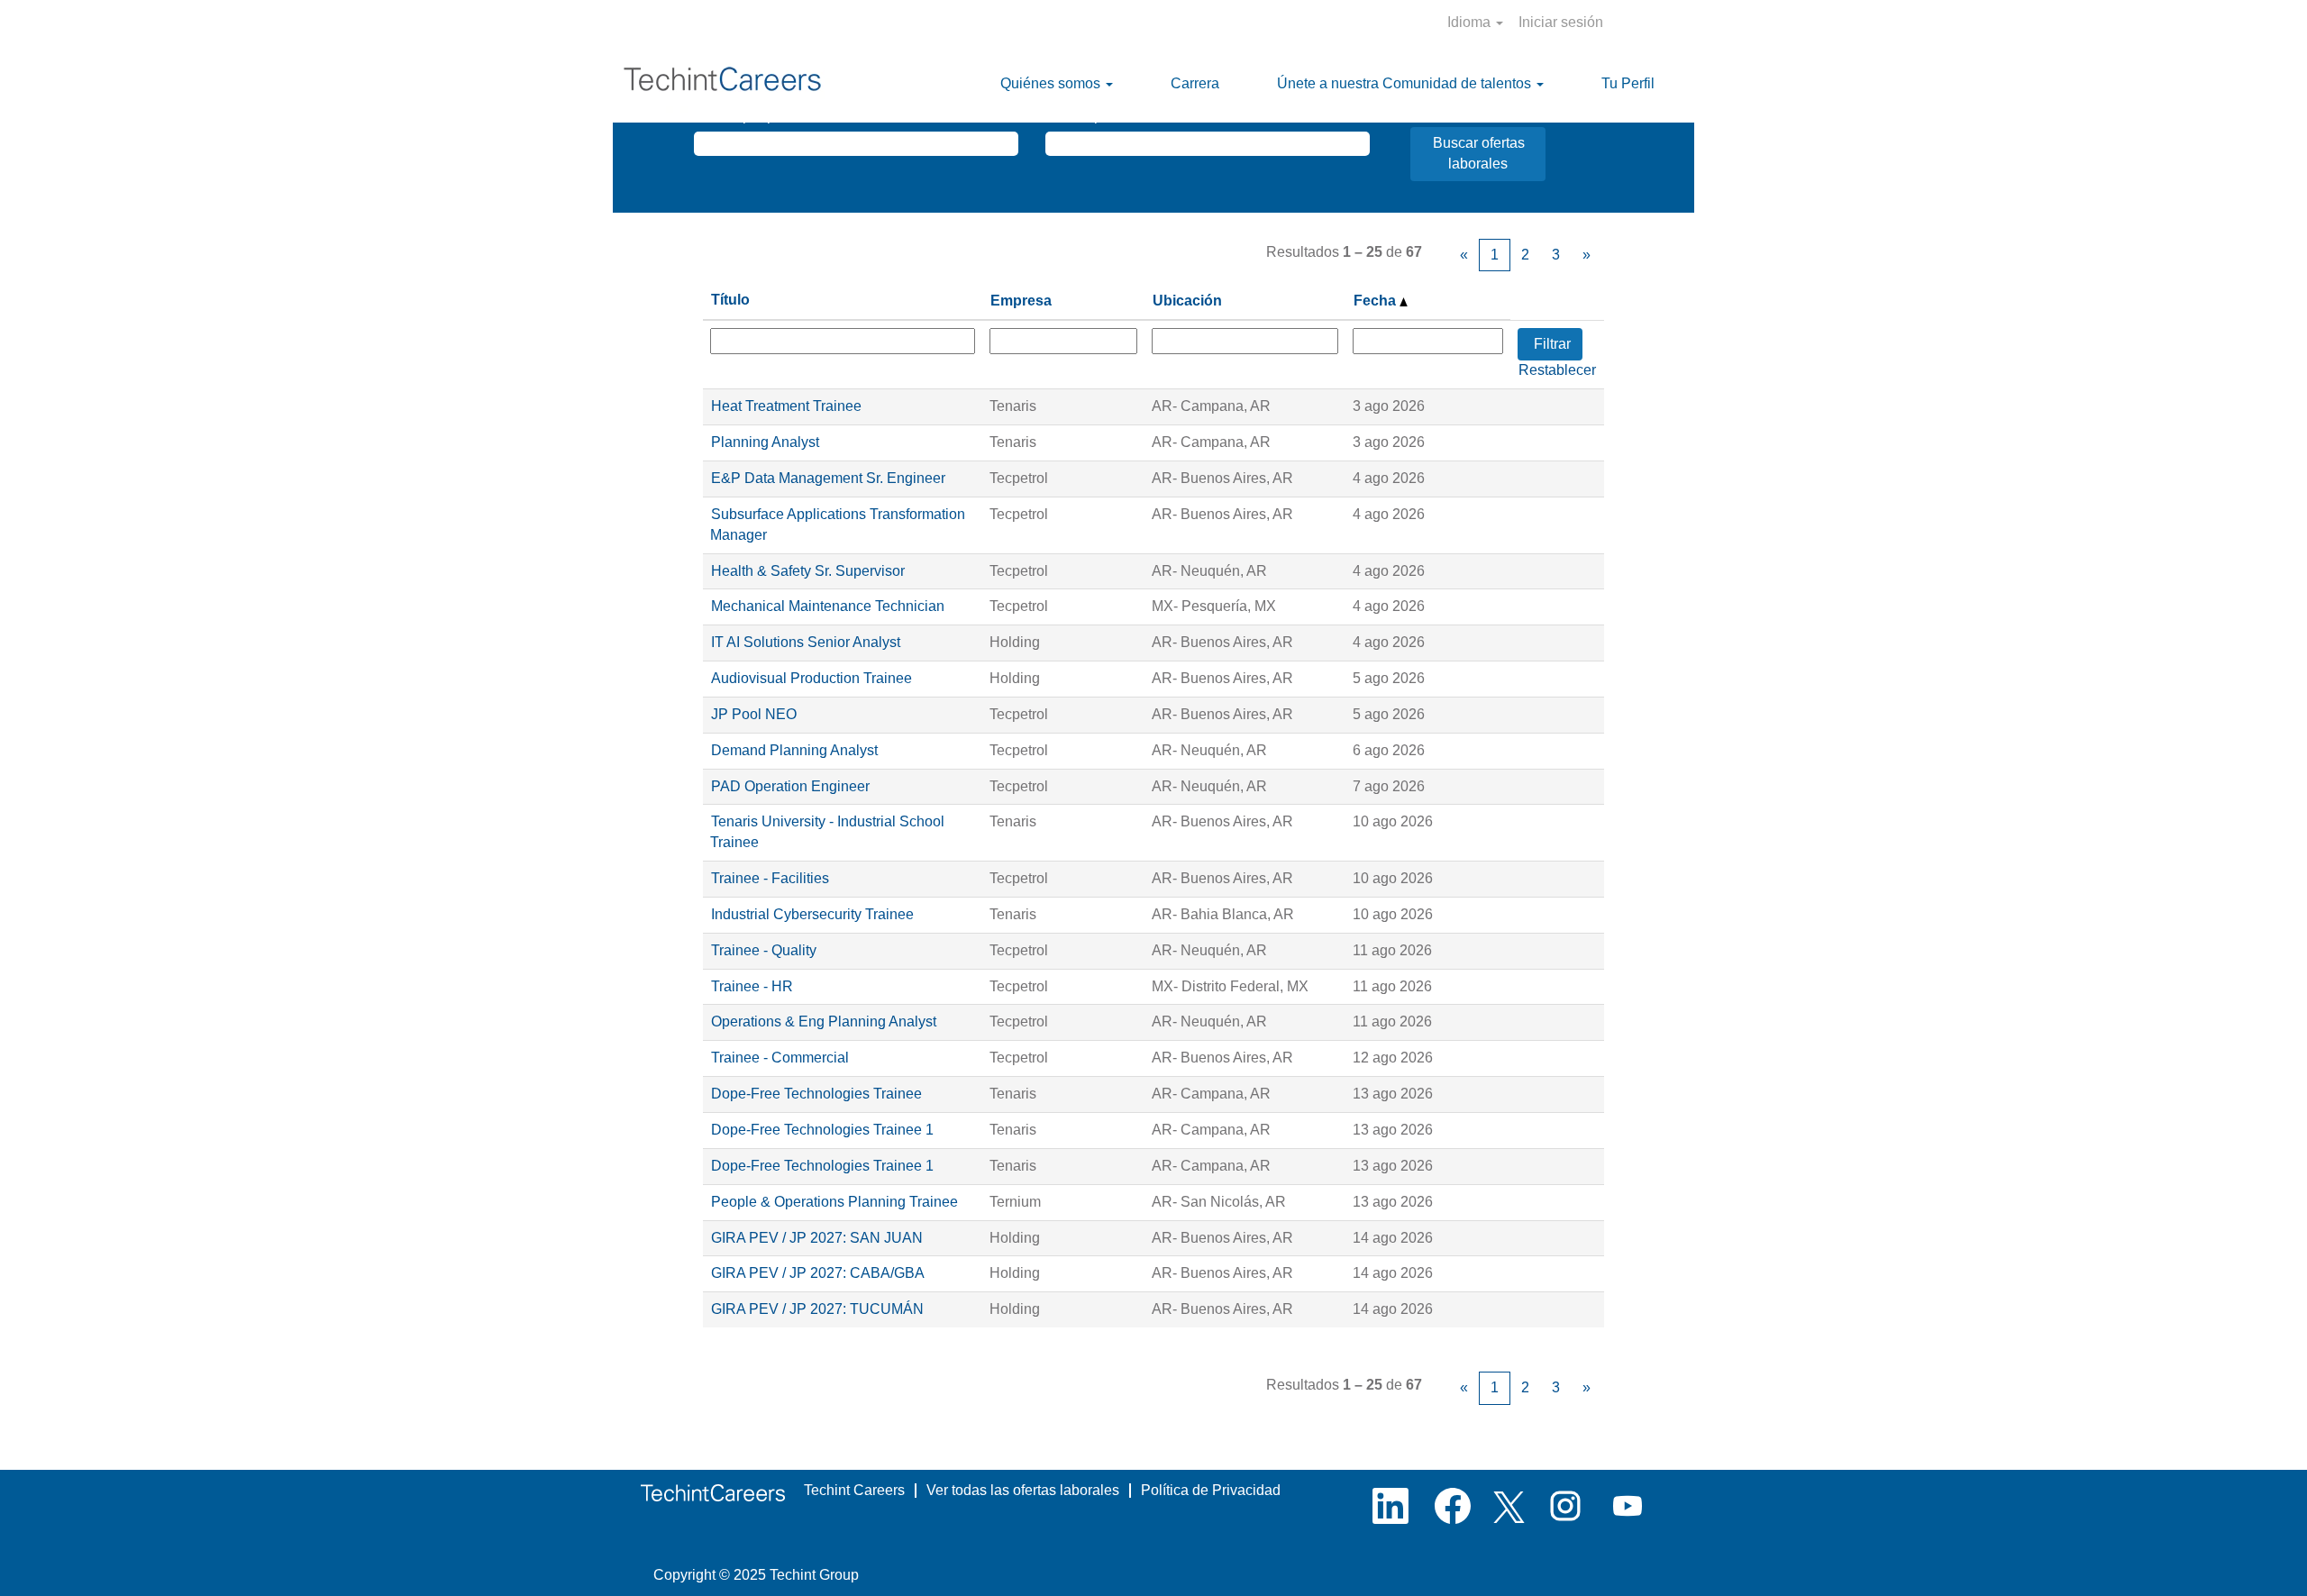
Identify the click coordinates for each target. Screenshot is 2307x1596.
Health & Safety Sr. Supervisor (808, 571)
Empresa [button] (1021, 301)
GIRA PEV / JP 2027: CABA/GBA (818, 1273)
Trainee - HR (752, 986)
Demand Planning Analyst (794, 750)
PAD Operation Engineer (790, 786)
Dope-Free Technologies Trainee (816, 1094)
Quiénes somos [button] (1052, 83)
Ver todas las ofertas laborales (1023, 1490)
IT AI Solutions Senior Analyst (806, 642)
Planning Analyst (765, 442)
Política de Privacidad (1211, 1490)
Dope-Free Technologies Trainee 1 (822, 1130)
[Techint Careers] (713, 1493)
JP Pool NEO (754, 714)
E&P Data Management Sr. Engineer (828, 478)
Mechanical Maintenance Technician (828, 606)
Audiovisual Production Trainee (812, 678)
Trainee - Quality (764, 950)
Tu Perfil (1628, 83)
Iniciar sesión (1561, 22)
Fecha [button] (1377, 301)
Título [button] (730, 300)
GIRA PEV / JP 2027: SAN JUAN (817, 1238)
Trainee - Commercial (780, 1058)
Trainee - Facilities (770, 878)
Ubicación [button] (1187, 301)
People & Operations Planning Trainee (834, 1202)
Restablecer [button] (1557, 370)
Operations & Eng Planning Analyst (824, 1021)
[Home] (726, 84)
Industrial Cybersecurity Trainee (812, 914)
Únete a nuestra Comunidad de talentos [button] (1406, 83)
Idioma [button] (1471, 22)
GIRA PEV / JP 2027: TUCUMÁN (817, 1309)
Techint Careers (854, 1490)
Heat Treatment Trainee (786, 406)
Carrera (1195, 83)
